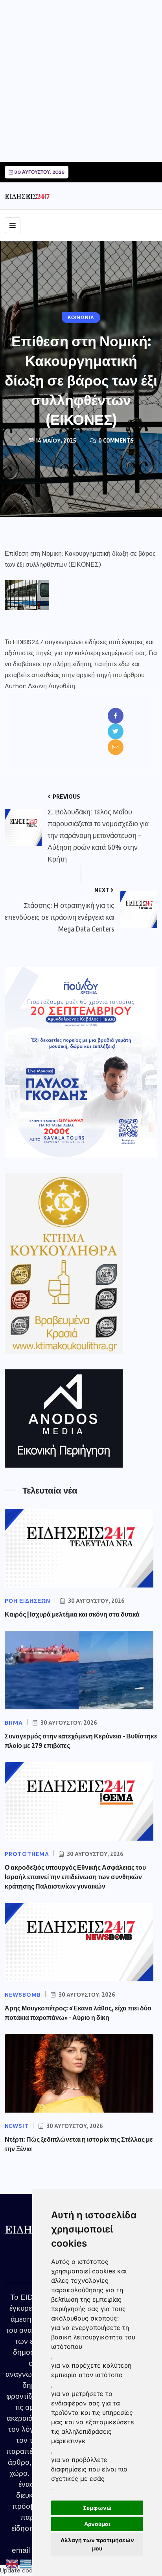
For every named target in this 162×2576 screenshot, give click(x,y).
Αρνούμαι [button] (97, 2524)
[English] (13, 2564)
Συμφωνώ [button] (97, 2508)
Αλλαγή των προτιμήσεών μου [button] (97, 2544)
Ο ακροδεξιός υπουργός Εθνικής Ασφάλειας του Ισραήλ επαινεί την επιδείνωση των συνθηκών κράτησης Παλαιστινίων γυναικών (75, 1877)
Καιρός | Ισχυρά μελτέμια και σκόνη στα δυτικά (72, 1614)
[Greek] (26, 2564)
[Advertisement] (81, 81)
